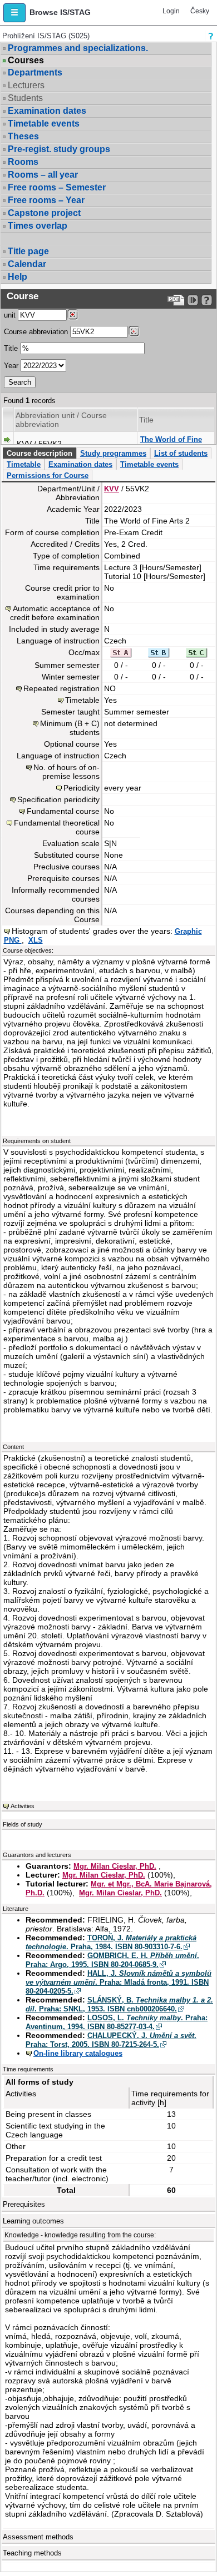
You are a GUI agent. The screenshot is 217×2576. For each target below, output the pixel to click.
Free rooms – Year (46, 200)
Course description (40, 453)
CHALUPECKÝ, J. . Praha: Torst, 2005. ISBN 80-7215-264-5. (111, 2040)
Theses (23, 136)
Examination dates (47, 111)
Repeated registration (61, 688)
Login (171, 11)
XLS (36, 940)
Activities (23, 1806)
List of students (181, 453)
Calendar (27, 264)
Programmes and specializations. (78, 48)
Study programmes (113, 453)
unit (10, 315)
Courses (26, 61)
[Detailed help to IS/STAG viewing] (207, 300)
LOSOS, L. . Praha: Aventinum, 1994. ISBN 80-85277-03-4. (117, 2022)
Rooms (23, 162)
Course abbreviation (36, 332)
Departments (35, 72)
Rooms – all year (43, 175)
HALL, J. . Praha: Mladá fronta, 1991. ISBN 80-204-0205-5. (119, 1982)
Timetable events (44, 124)
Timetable (24, 464)
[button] (14, 13)
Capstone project (44, 213)
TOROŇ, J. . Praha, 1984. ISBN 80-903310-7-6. (111, 1942)
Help (18, 277)
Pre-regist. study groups (59, 149)
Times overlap (38, 226)
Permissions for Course (48, 476)
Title (11, 348)
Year (11, 366)
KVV (112, 489)
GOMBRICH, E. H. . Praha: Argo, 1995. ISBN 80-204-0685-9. (112, 1960)
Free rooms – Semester (57, 187)
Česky (200, 11)
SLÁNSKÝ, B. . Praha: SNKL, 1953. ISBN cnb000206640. (119, 2004)
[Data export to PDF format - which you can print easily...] (176, 300)
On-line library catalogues (78, 2053)
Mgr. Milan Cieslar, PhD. (115, 1866)
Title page (28, 251)
